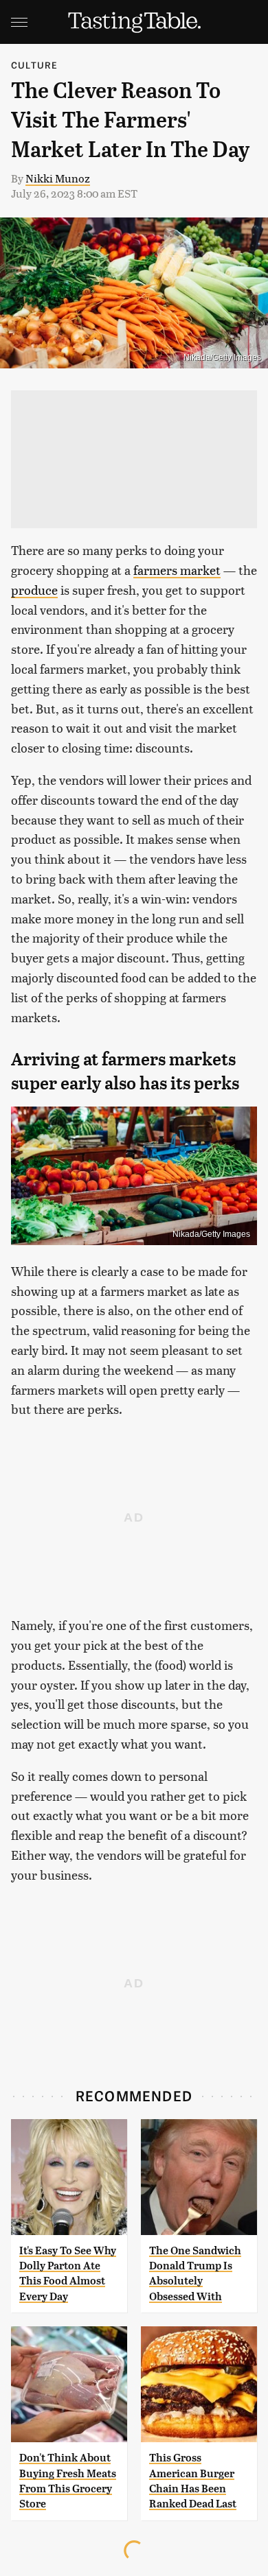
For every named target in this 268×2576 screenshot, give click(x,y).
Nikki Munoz (58, 178)
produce (34, 590)
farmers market (177, 570)
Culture (34, 65)
